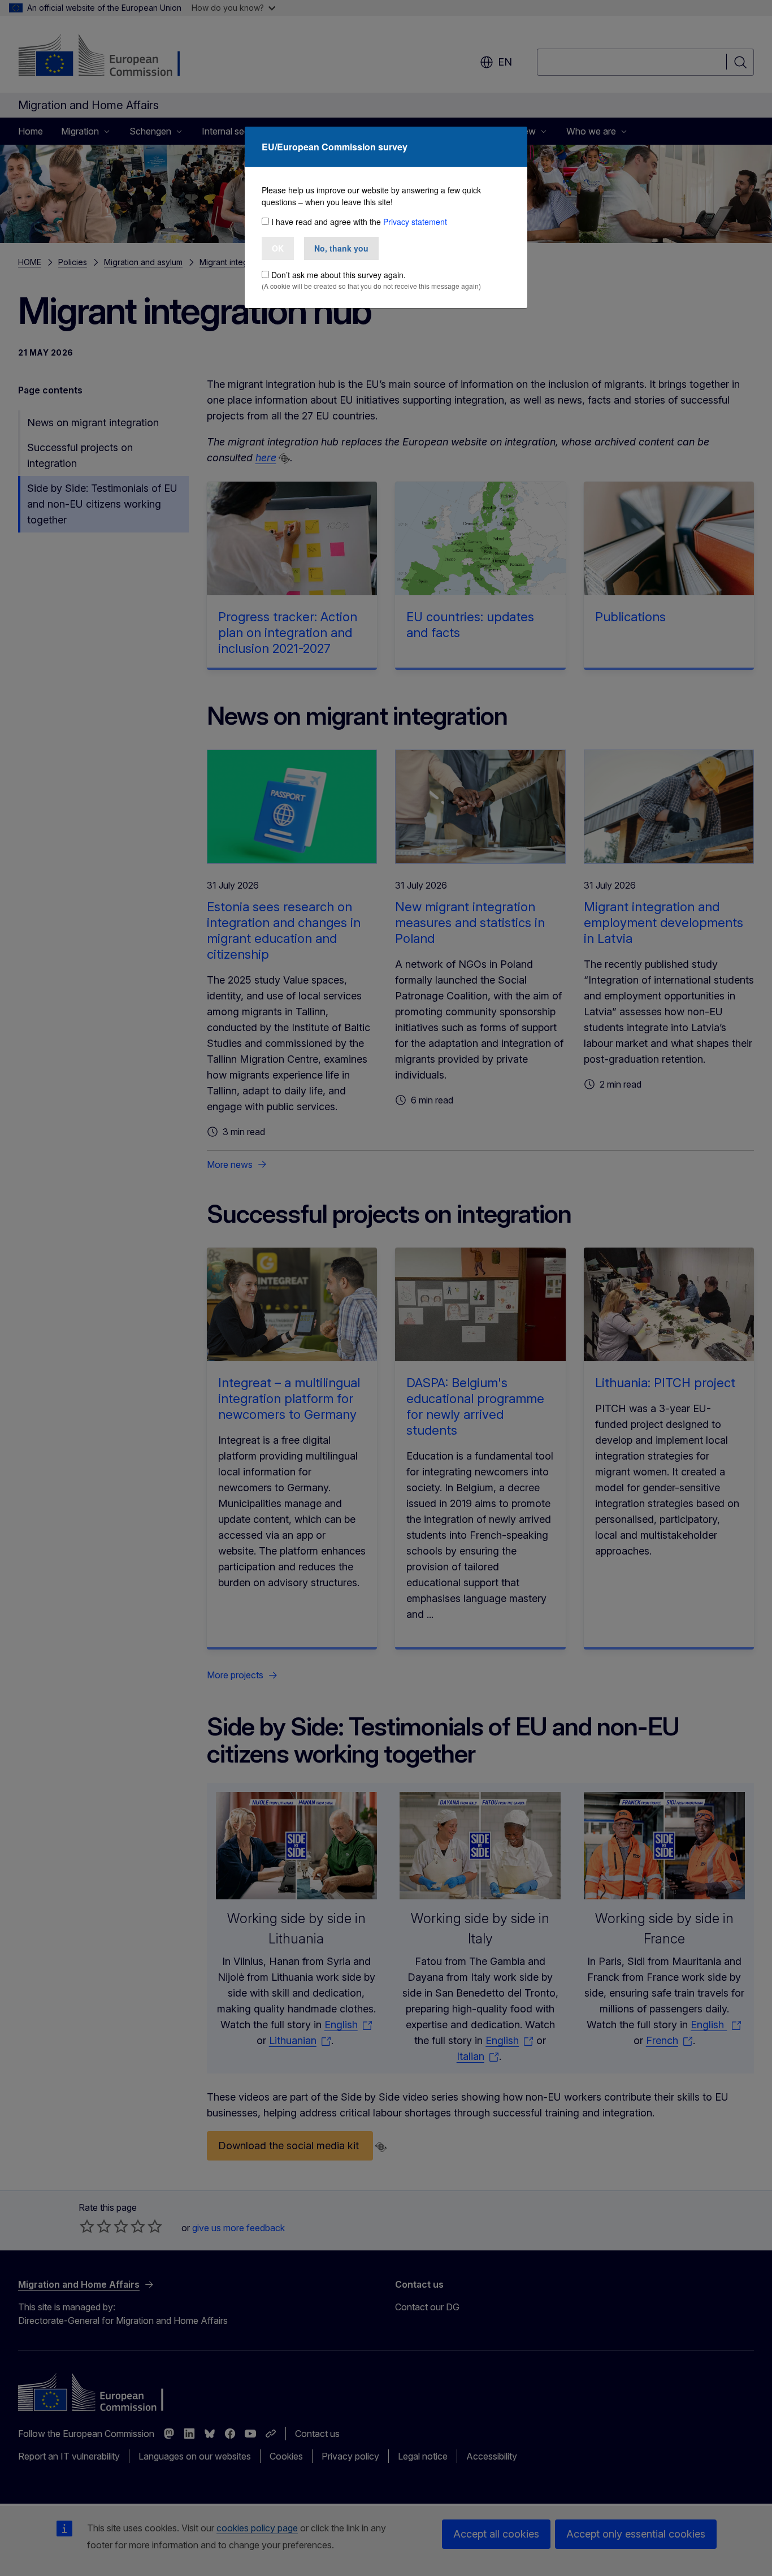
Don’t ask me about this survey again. (339, 275)
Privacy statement (415, 222)
